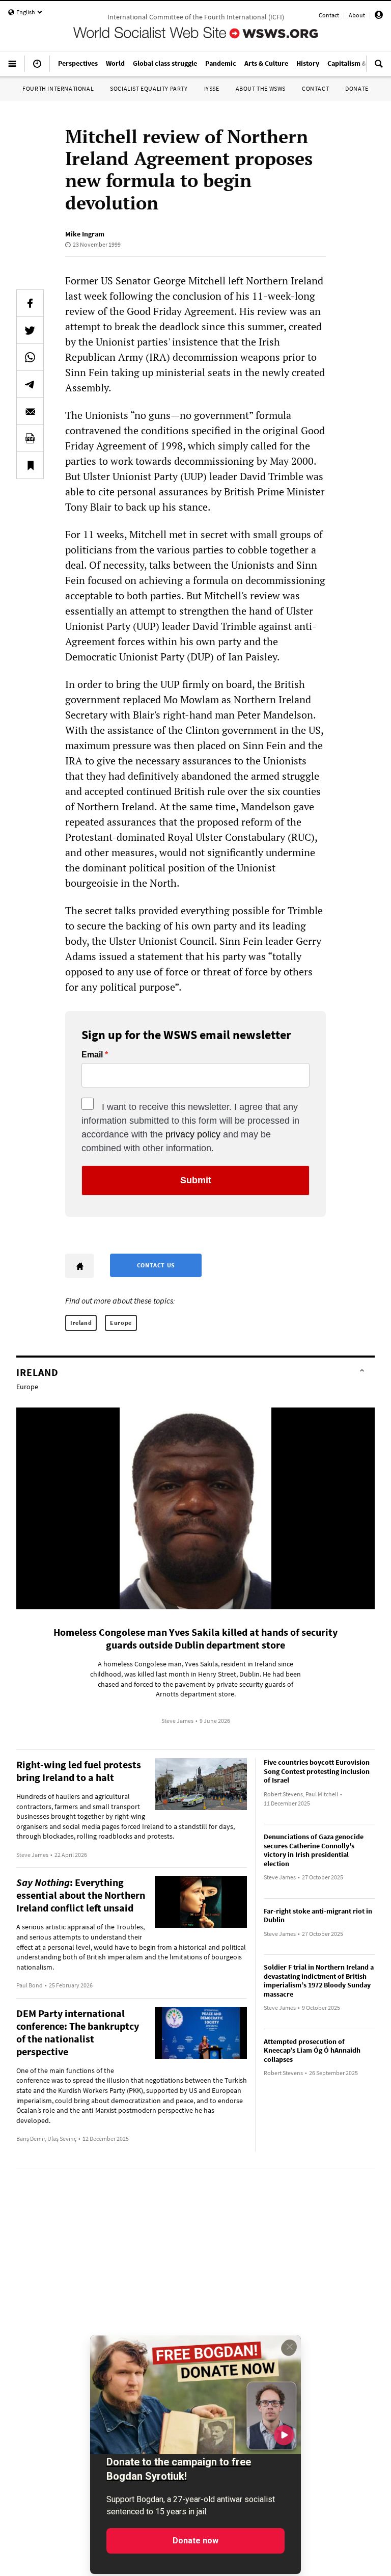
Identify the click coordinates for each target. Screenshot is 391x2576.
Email (92, 1055)
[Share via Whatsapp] (30, 357)
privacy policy (193, 1134)
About (357, 15)
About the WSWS (261, 88)
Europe (121, 1323)
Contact (329, 15)
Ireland (81, 1323)
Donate (357, 88)
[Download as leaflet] (30, 438)
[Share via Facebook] (30, 303)
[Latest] (37, 68)
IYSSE (212, 88)
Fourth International (58, 88)
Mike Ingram (85, 234)
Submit (196, 1180)
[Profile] (379, 17)
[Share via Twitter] (30, 330)
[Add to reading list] (30, 465)
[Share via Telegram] (30, 384)
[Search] (379, 68)
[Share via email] (30, 411)
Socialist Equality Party (149, 88)
